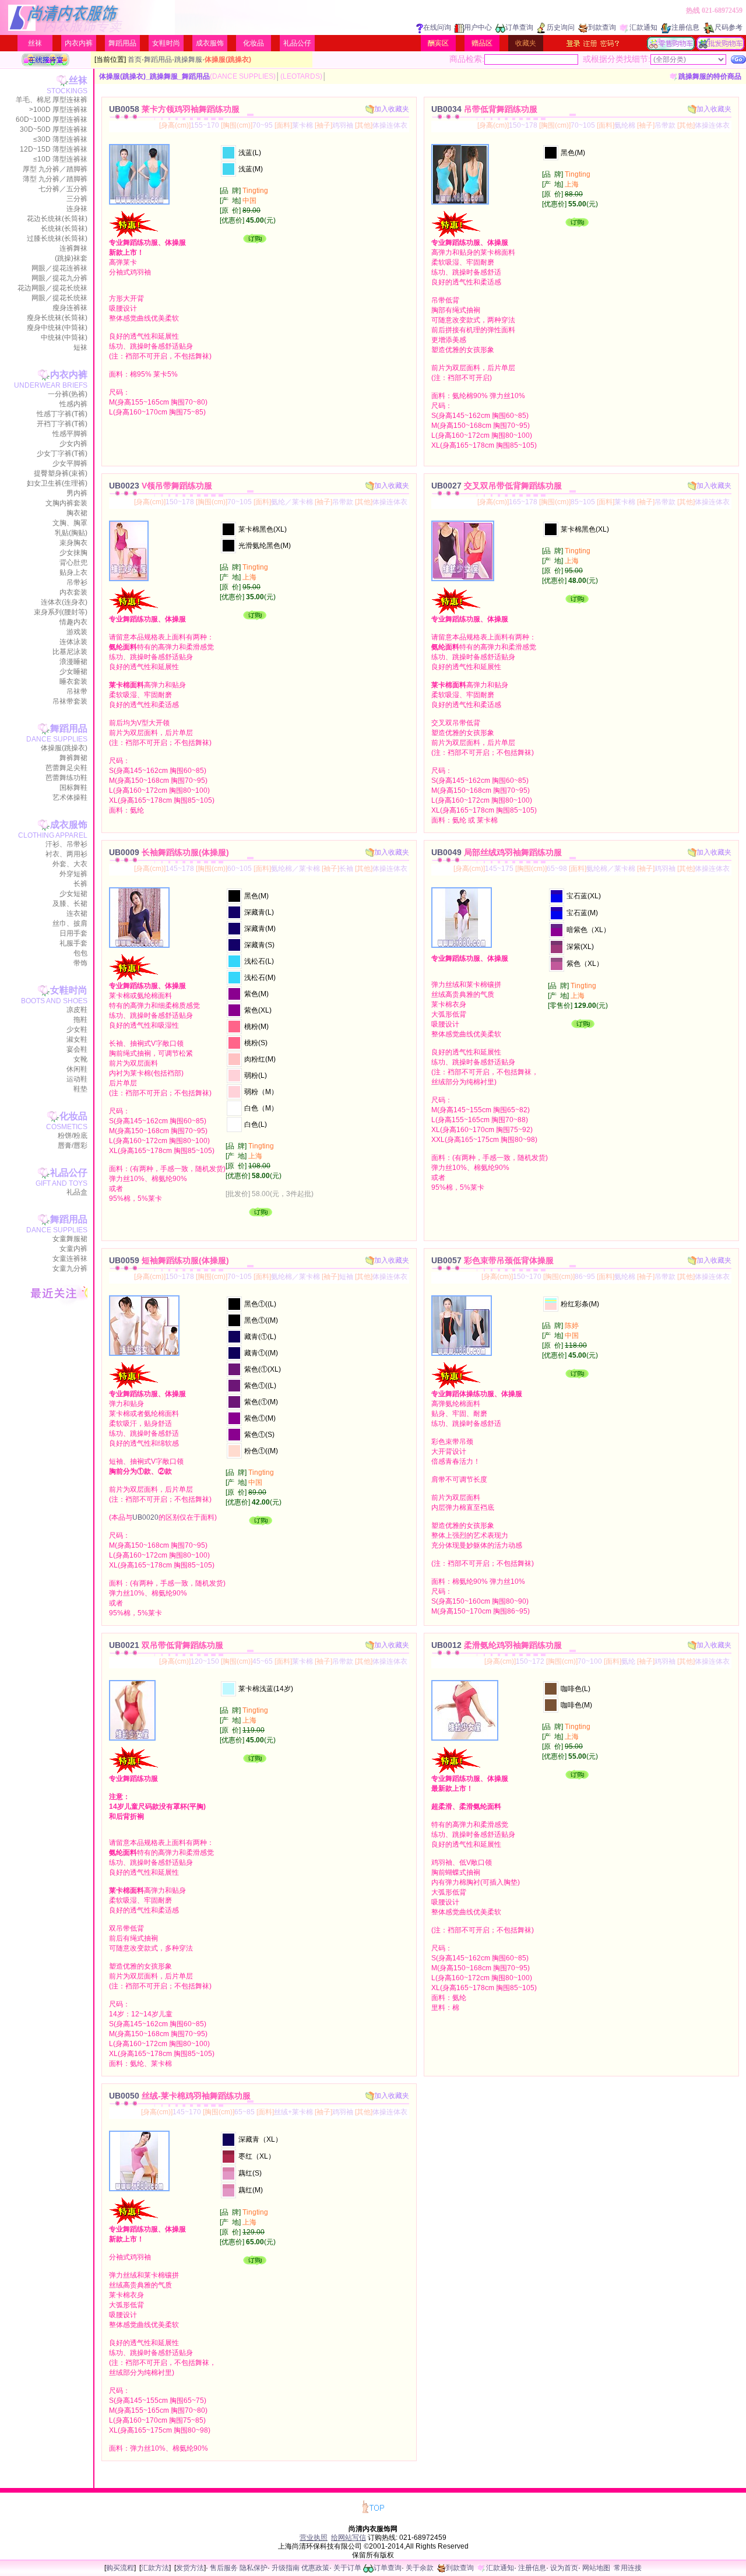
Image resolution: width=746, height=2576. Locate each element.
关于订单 (347, 2568)
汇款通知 (643, 27)
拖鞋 (80, 1020)
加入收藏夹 (392, 109)
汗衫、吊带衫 (66, 844)
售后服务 (224, 2568)
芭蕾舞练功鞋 (66, 778)
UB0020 (145, 1517)
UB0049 (497, 852)
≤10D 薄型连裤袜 (60, 159)
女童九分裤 (70, 1268)
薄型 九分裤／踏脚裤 (55, 179)
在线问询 (437, 27)
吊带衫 (77, 582)
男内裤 (77, 493)
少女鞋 (77, 1029)
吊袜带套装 (70, 701)
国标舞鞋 (73, 788)
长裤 (80, 884)
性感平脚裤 (70, 434)
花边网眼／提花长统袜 (52, 288)
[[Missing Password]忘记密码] (610, 43)
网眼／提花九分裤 (59, 278)
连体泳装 (73, 642)
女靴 (80, 1059)
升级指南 (286, 2568)
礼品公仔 (297, 43)
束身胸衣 (73, 543)
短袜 (80, 347)
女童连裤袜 (70, 1259)
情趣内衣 (73, 622)
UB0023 (161, 486)
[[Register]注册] (590, 43)
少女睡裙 (73, 672)
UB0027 (497, 486)
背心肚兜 (73, 563)
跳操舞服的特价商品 (710, 76)
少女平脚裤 (70, 463)
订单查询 (519, 27)
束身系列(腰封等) (61, 612)
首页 (135, 59)
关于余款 (420, 2568)
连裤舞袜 (73, 248)
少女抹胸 (73, 553)
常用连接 (628, 2568)
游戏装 (77, 632)
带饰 (80, 963)
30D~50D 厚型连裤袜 (54, 129)
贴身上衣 (73, 572)
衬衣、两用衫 (66, 854)
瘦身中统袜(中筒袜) (57, 328)
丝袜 (35, 43)
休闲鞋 (77, 1069)
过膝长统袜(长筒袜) (57, 238)
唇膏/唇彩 (73, 1145)
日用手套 (73, 933)
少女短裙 (73, 894)
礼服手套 (73, 943)
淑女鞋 (77, 1039)
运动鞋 (77, 1079)
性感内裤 (73, 404)
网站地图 (596, 2568)
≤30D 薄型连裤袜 (60, 139)
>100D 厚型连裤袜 (58, 110)
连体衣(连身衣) (64, 602)
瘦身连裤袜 (70, 308)
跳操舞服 (188, 59)
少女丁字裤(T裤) (62, 454)
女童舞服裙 (70, 1239)
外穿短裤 (73, 874)
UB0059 (169, 1260)
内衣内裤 (79, 43)
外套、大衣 (70, 864)
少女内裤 (73, 444)
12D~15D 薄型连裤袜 (54, 149)
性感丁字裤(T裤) (62, 414)
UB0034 (484, 109)
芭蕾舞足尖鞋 (66, 768)
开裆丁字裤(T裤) (62, 424)
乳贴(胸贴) (71, 533)
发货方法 (190, 2568)
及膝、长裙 (70, 904)
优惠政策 (315, 2568)
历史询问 (561, 27)
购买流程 (120, 2568)
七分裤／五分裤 (63, 189)
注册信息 (685, 27)
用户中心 (478, 27)
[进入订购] (255, 241)
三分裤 (77, 199)
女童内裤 (73, 1249)
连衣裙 (77, 913)
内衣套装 (73, 592)
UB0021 (166, 1645)
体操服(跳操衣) (64, 748)
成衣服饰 (210, 43)
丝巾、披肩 (70, 923)
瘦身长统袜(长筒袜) (57, 318)
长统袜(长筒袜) (64, 229)
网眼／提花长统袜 (59, 298)
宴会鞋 (77, 1049)
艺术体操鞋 (70, 797)
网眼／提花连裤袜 (59, 268)
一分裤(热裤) (68, 394)
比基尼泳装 (70, 652)
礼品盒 (77, 1192)
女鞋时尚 (166, 43)
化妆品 (254, 43)
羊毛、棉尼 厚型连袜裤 (52, 100)
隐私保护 (254, 2568)
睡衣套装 (73, 681)
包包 (80, 953)
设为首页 (564, 2568)
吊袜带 (77, 691)
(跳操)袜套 (71, 258)
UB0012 (497, 1645)
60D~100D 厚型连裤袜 (52, 120)
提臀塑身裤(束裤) (61, 473)
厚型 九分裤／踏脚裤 (55, 169)
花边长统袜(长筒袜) (57, 219)
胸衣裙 (77, 513)
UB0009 (169, 852)
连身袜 (77, 209)
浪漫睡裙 (73, 662)
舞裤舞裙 (73, 758)
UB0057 (492, 1260)
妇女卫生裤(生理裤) (57, 483)
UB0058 (174, 109)
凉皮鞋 (77, 1010)
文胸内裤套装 (66, 503)
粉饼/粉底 (73, 1136)
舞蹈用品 (122, 43)
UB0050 (180, 2096)
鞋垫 (80, 1089)
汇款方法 (155, 2568)
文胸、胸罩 (70, 523)
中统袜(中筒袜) (64, 338)
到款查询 (602, 27)
